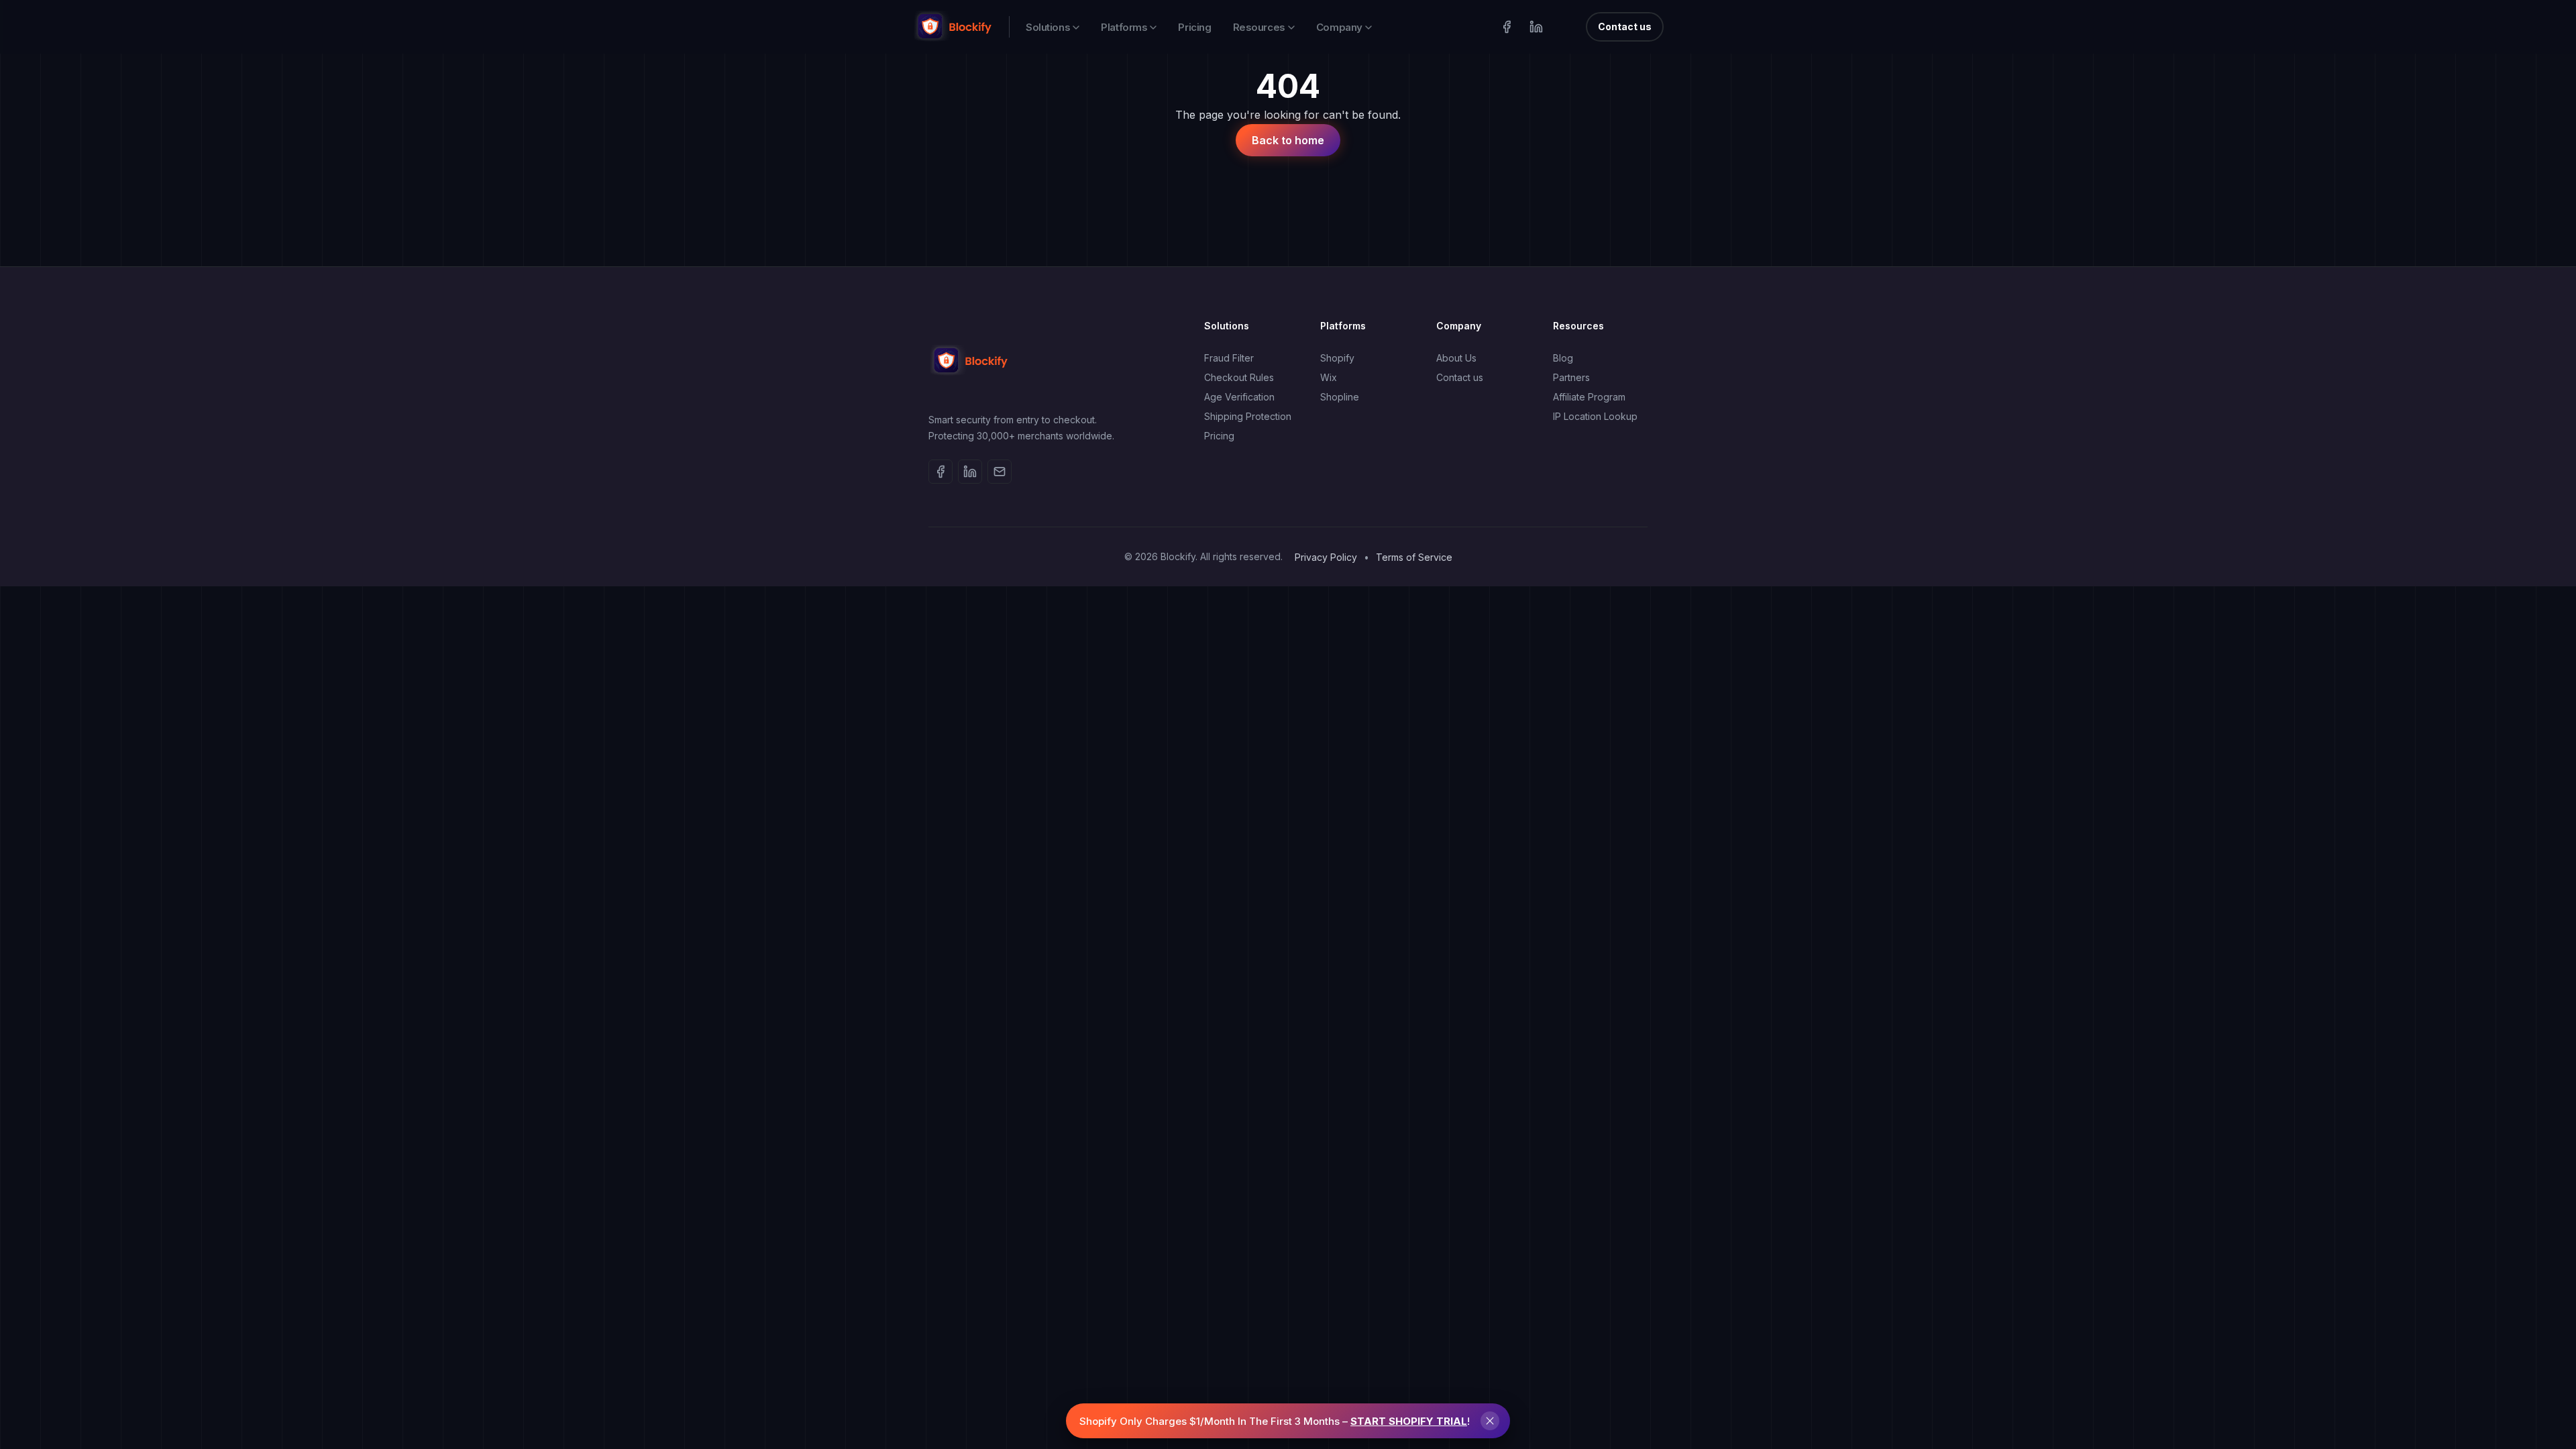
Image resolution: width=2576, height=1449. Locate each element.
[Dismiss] (1490, 1421)
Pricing (1194, 27)
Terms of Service (1414, 557)
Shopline (1340, 397)
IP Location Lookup (1595, 416)
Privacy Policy (1326, 557)
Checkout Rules (1239, 377)
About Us (1456, 358)
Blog (1563, 358)
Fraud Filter (1229, 358)
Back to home (1288, 140)
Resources (1259, 27)
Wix (1329, 377)
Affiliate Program (1589, 397)
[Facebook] (1507, 27)
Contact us (1625, 26)
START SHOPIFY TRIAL (1409, 1421)
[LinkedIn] (1536, 27)
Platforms (1124, 27)
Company (1339, 27)
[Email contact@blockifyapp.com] (1000, 472)
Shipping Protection (1248, 416)
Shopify (1337, 358)
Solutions (1048, 27)
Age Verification (1239, 397)
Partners (1571, 377)
